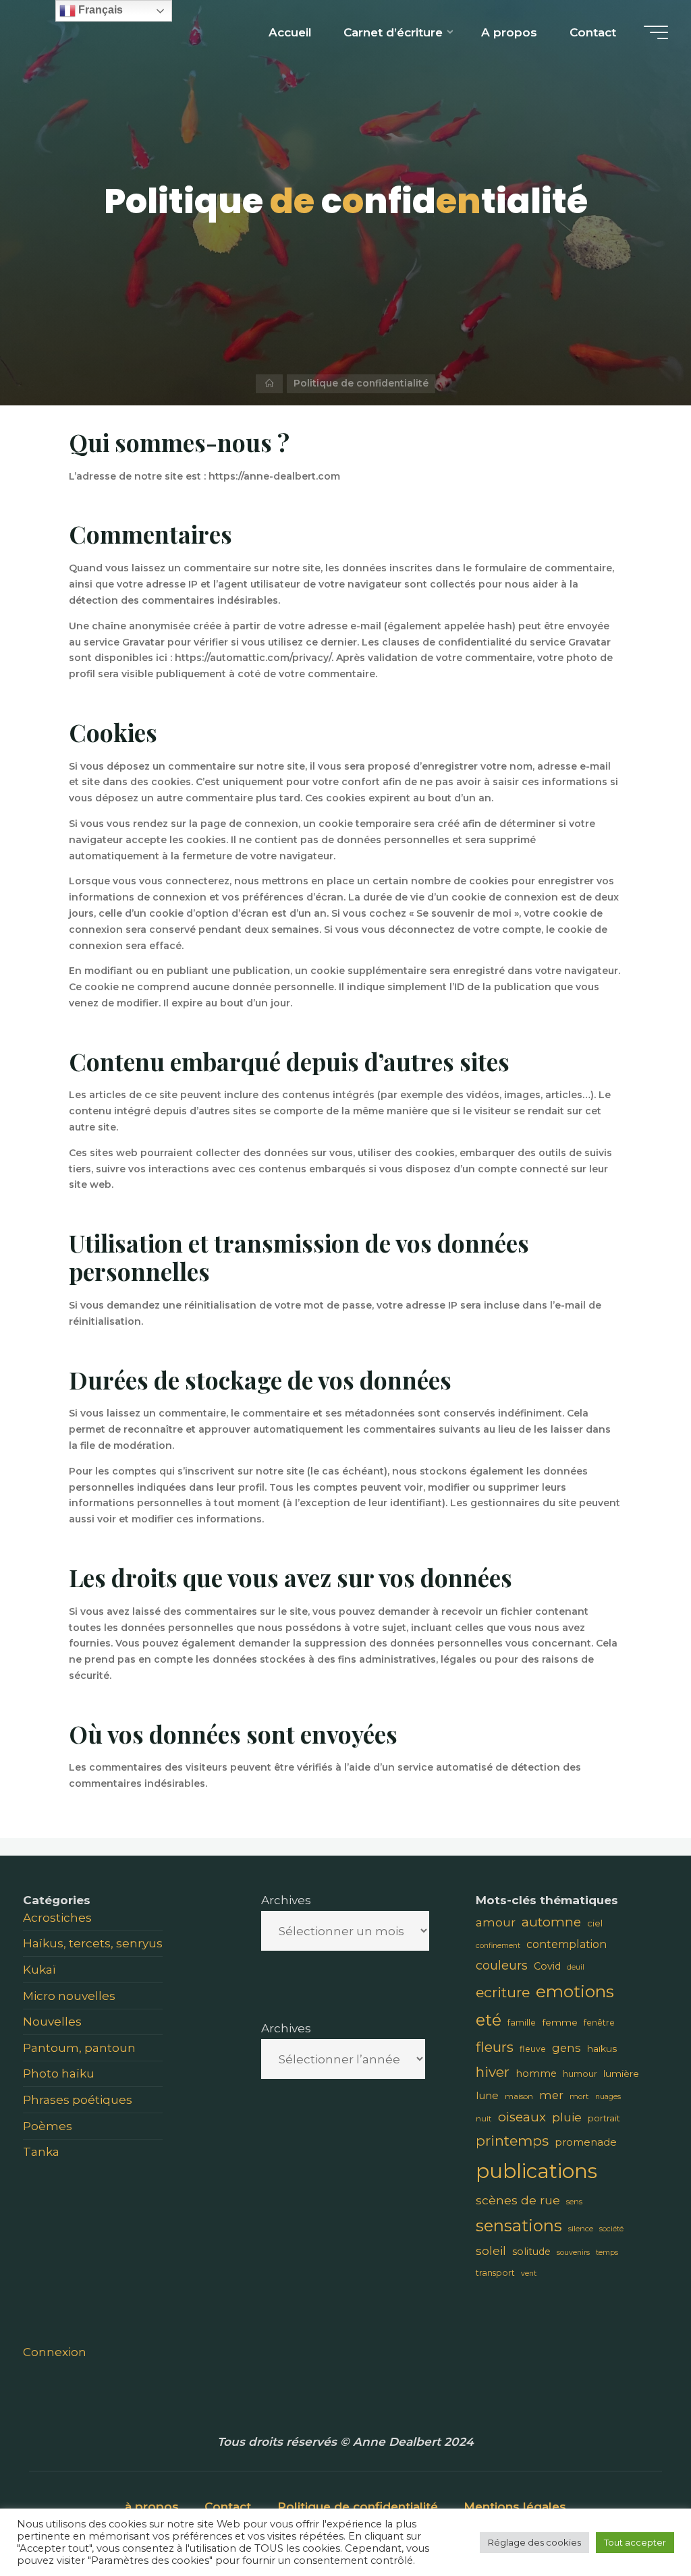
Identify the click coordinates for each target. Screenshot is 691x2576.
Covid (547, 1966)
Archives (286, 1900)
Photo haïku (59, 2073)
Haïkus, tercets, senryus (93, 1943)
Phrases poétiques (78, 2099)
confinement (498, 1946)
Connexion (55, 2352)
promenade (586, 2142)
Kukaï (39, 1969)
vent (529, 2273)
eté (489, 2020)
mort (579, 2096)
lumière (621, 2073)
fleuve (533, 2049)
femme (560, 2022)
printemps (512, 2141)
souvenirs (573, 2253)
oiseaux (522, 2117)
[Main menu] (656, 32)
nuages (608, 2097)
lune (487, 2095)
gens (566, 2048)
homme (536, 2073)
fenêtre (599, 2023)
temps (607, 2253)
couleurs (502, 1965)
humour (580, 2074)
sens (574, 2202)
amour (496, 1922)
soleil (491, 2251)
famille (522, 2023)
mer (551, 2095)
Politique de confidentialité (358, 2506)
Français (99, 10)
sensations (519, 2226)
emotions (575, 1991)
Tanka (41, 2151)
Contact (228, 2506)
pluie (567, 2117)
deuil (576, 1967)
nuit (484, 2119)
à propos (152, 2506)
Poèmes (48, 2126)
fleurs (495, 2047)
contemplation (566, 1944)
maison (519, 2096)
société (611, 2229)
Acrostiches (57, 1917)
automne (551, 1922)
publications (536, 2171)
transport (495, 2273)
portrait (604, 2118)
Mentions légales (515, 2506)
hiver (493, 2072)
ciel (595, 1923)
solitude (531, 2252)
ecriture (503, 1992)
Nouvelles (52, 2021)
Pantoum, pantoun (79, 2048)
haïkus (602, 2049)
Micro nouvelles (69, 1996)
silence (581, 2229)
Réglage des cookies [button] (534, 2542)
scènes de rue (518, 2200)
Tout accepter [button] (635, 2542)
